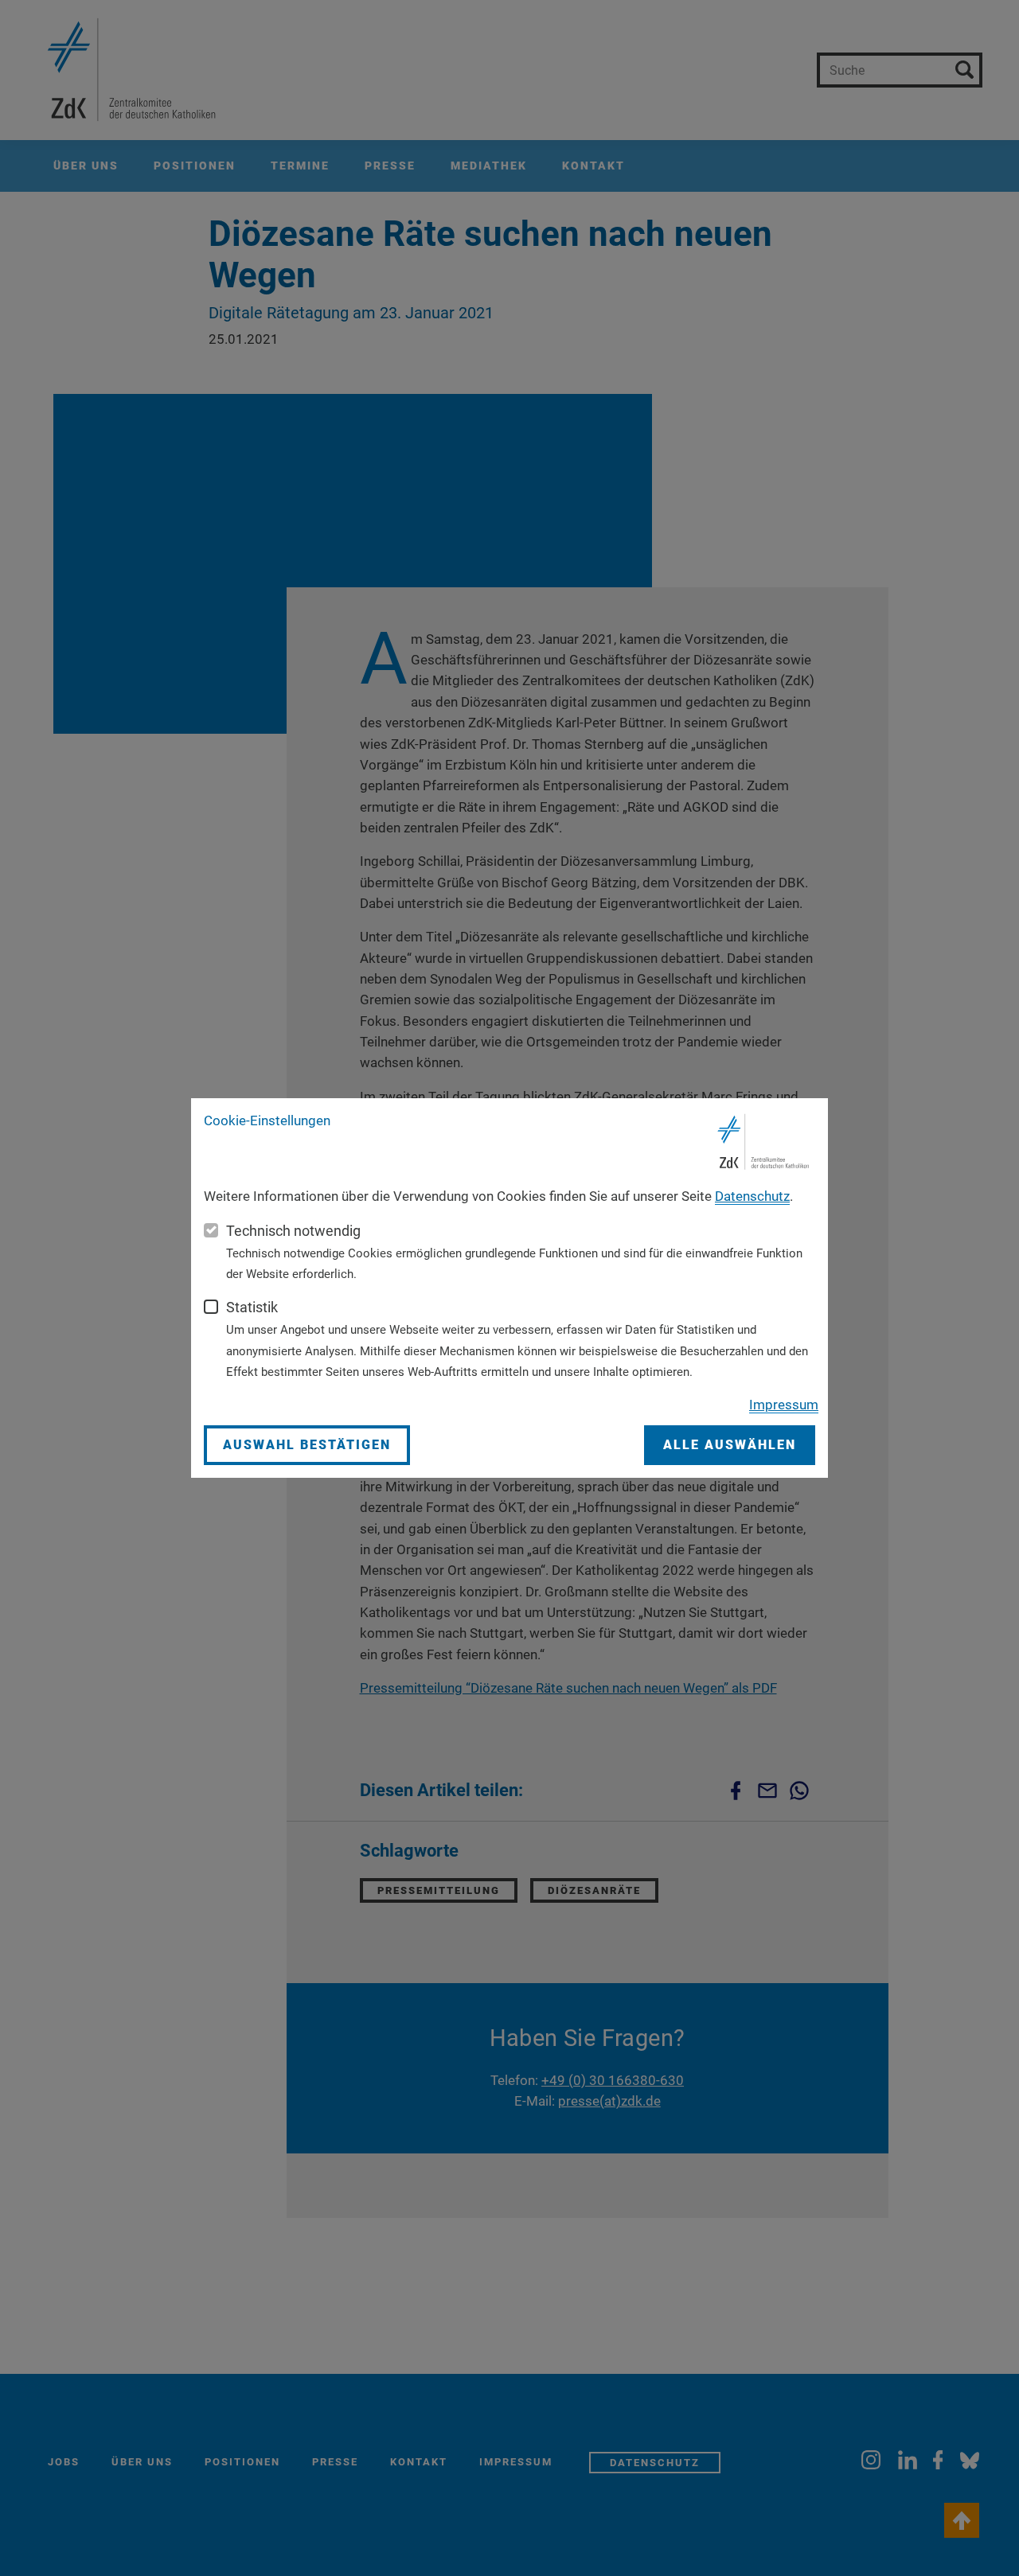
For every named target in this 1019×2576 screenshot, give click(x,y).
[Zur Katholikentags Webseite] (764, 1142)
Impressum (784, 1405)
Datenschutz (752, 1196)
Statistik (252, 1307)
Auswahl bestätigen (307, 1445)
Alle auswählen (730, 1445)
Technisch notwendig (293, 1231)
